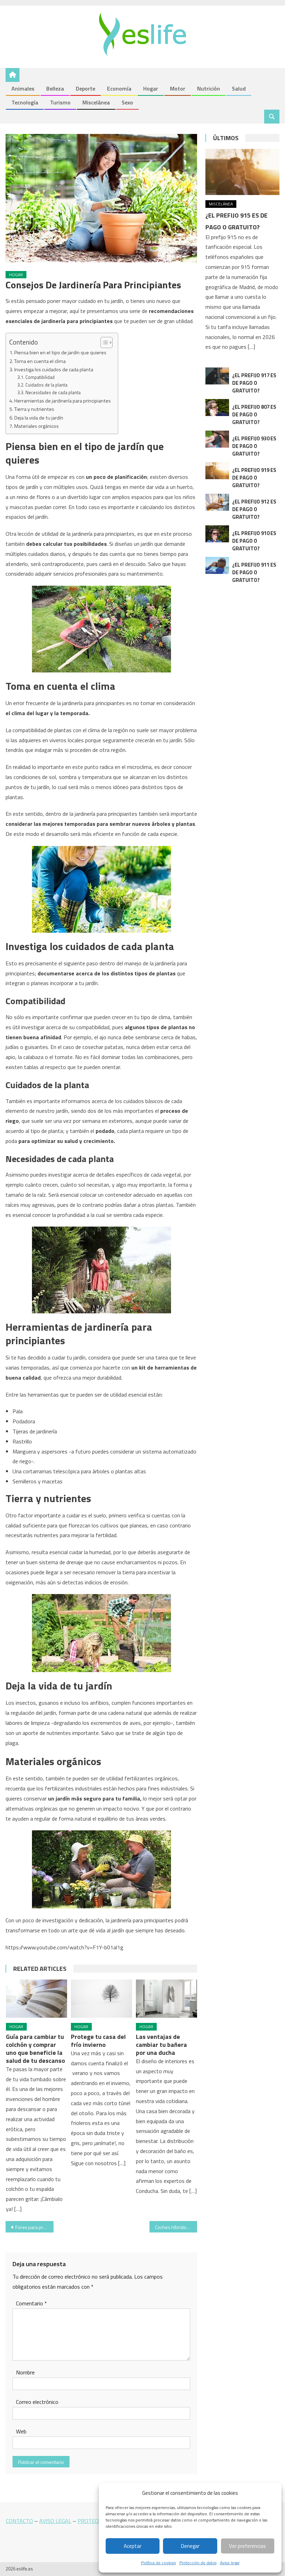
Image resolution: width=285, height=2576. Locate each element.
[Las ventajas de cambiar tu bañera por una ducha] (166, 1999)
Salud (239, 88)
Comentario (31, 2303)
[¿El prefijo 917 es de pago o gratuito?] (217, 376)
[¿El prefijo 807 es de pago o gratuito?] (217, 408)
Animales (23, 88)
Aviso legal (230, 2563)
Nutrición (209, 88)
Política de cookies (158, 2563)
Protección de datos (198, 2563)
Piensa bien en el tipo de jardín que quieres (60, 353)
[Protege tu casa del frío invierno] (101, 1999)
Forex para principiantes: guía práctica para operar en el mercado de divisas (34, 2227)
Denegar (190, 2546)
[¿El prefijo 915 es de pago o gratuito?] (242, 172)
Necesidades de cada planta (53, 392)
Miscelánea (96, 102)
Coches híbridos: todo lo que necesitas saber (176, 2227)
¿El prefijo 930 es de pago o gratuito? (254, 446)
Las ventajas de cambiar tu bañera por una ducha (161, 2045)
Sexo (127, 102)
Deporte (85, 88)
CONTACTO (19, 2521)
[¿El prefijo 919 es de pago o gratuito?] (217, 471)
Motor (178, 88)
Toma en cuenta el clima (40, 361)
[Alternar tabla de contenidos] (103, 342)
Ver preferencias (247, 2546)
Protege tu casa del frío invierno (98, 2041)
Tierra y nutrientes (34, 409)
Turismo (60, 102)
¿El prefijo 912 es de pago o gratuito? (254, 509)
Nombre (25, 2372)
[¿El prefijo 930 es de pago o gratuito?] (217, 439)
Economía (119, 88)
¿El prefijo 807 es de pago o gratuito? (254, 414)
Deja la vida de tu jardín (39, 418)
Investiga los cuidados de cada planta (54, 370)
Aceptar (133, 2546)
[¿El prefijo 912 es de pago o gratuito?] (217, 502)
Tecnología (25, 102)
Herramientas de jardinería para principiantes (63, 401)
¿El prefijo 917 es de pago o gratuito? (254, 383)
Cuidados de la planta (46, 385)
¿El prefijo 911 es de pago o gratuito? (254, 572)
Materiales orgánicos (36, 426)
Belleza (55, 88)
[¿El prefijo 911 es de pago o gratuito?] (217, 565)
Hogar (151, 88)
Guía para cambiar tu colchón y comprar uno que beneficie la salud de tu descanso (35, 2049)
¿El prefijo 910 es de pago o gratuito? (254, 541)
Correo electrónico (37, 2402)
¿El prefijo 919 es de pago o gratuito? (254, 478)
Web (21, 2431)
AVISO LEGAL (55, 2521)
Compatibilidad (40, 377)
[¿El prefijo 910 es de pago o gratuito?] (217, 534)
